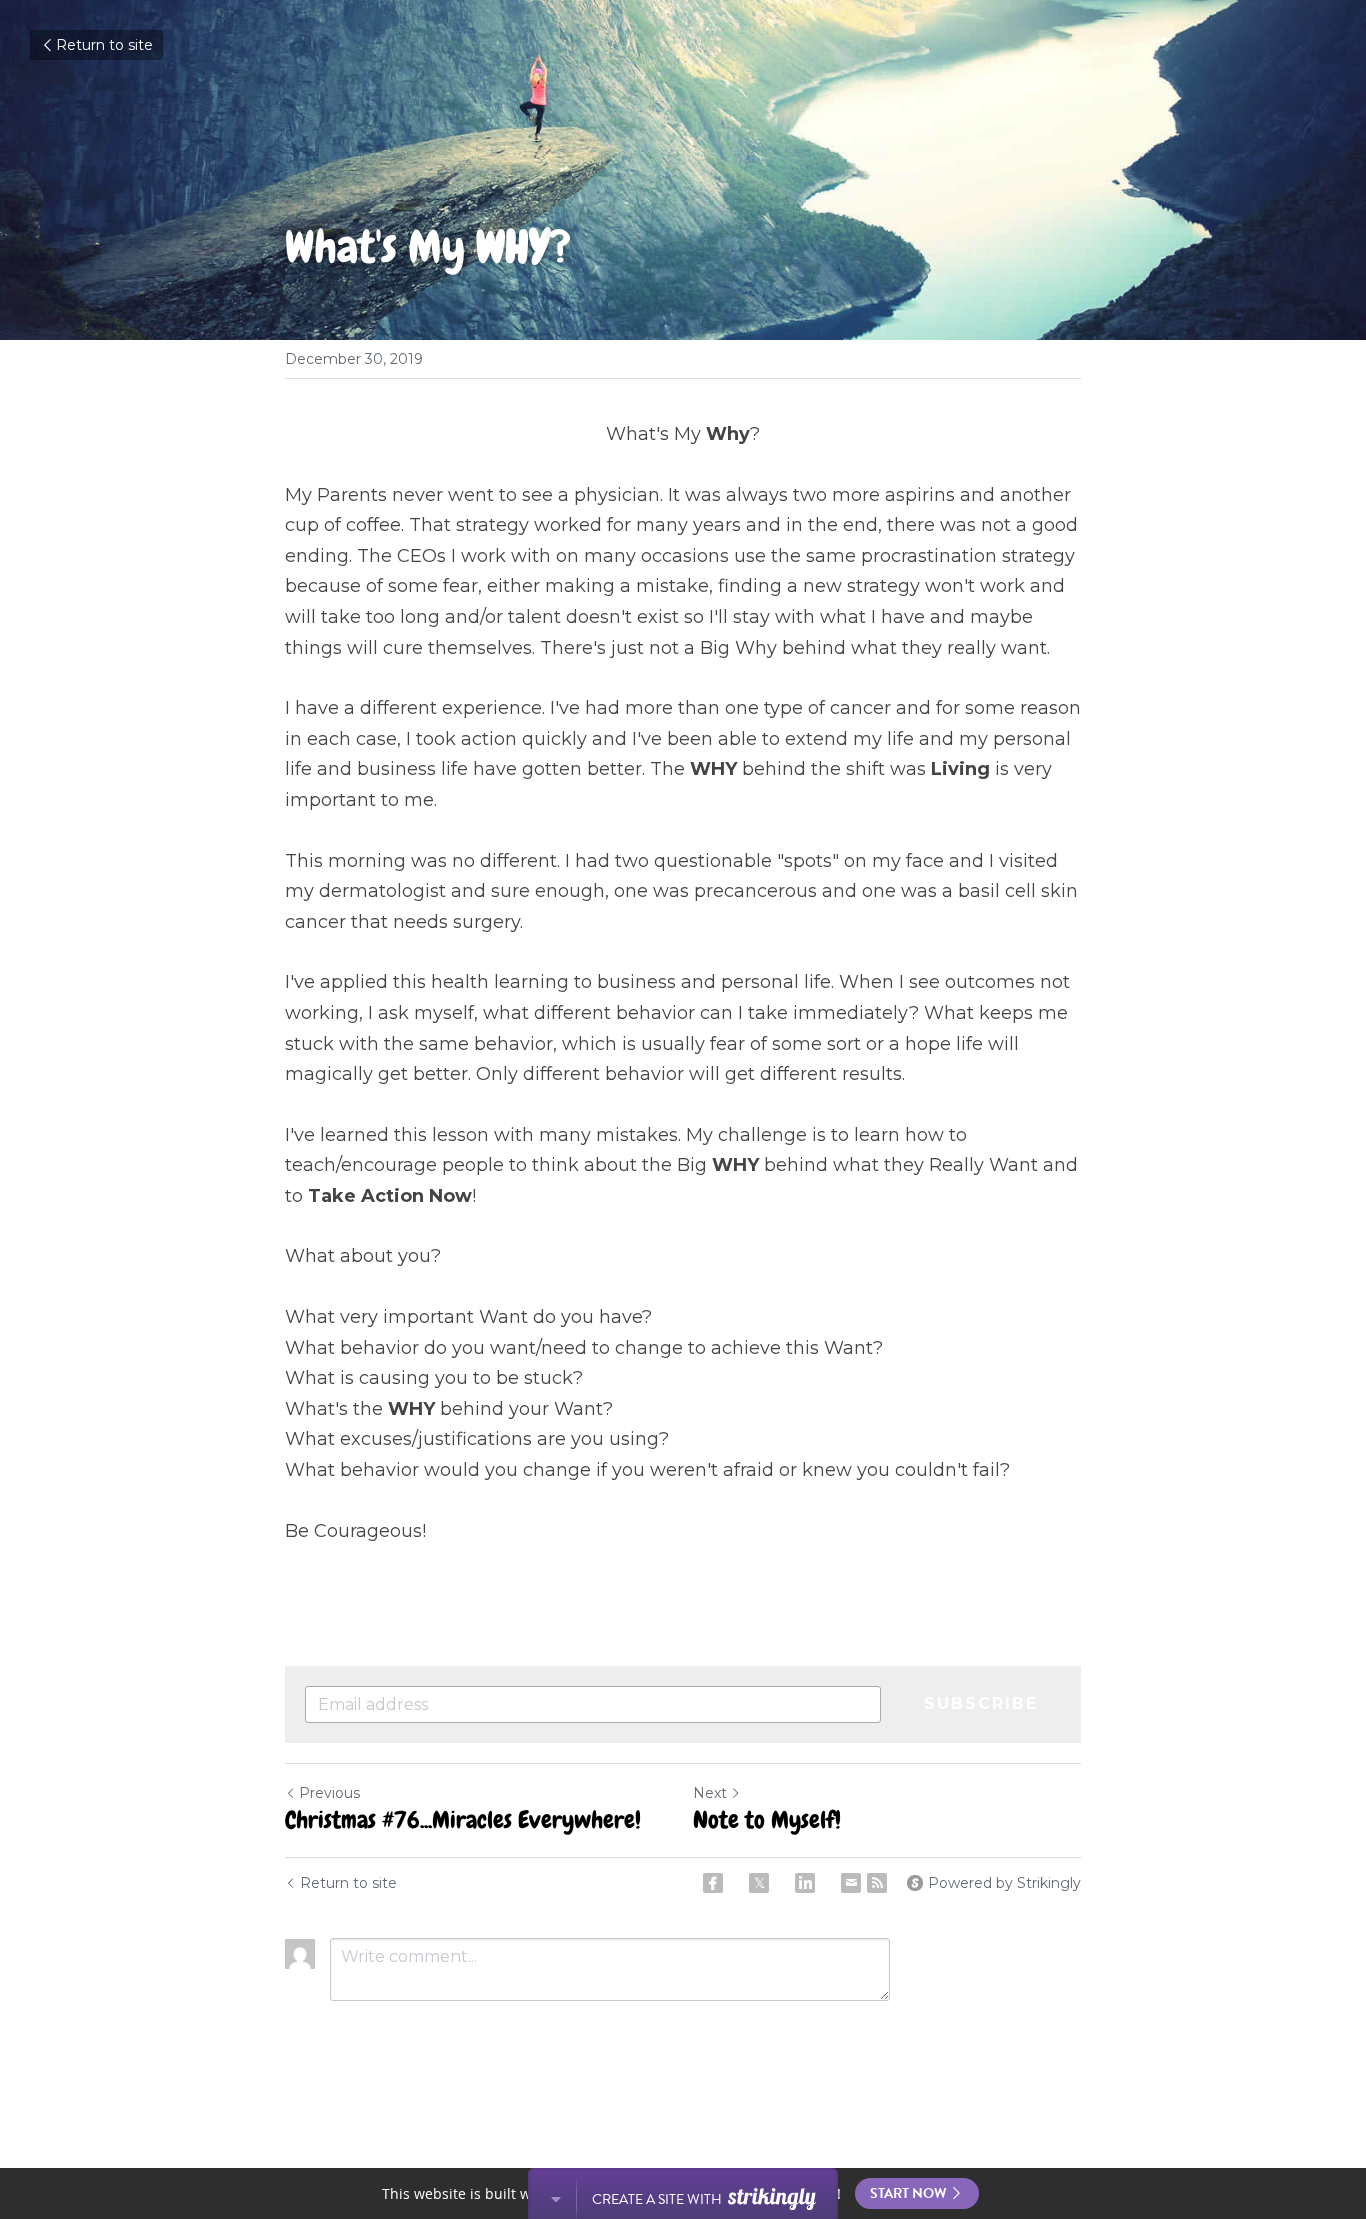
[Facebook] (713, 1883)
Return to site (104, 45)
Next (710, 1793)
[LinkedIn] (805, 1883)
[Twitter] (759, 1883)
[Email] (851, 1883)
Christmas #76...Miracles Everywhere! (463, 1820)
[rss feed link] (877, 1883)
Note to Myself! (767, 1820)
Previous (329, 1793)
